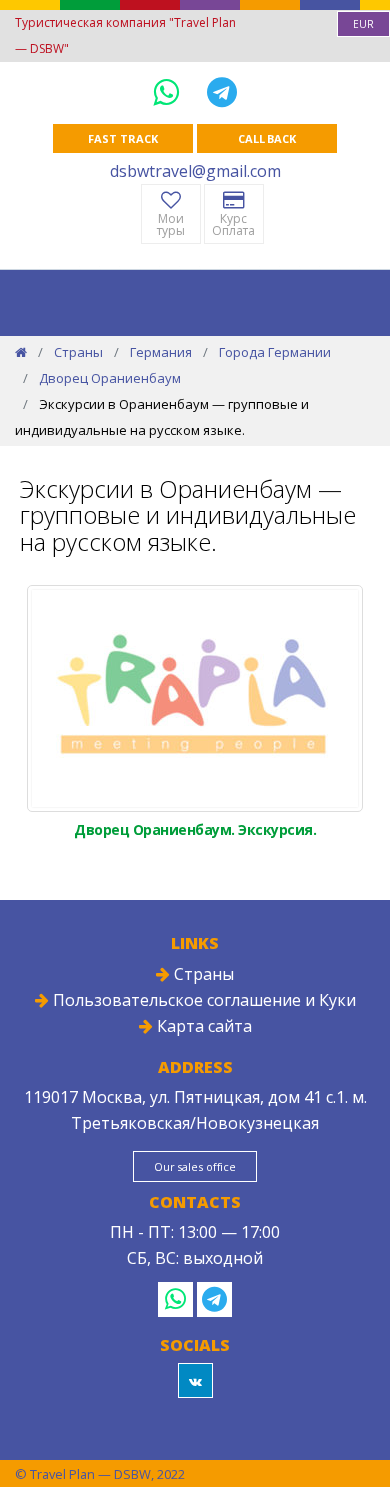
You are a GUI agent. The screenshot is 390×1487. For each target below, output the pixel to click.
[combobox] (363, 24)
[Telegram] (222, 91)
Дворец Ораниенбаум (110, 378)
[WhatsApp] (170, 91)
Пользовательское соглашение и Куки (202, 1000)
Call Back (267, 138)
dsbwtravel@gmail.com (195, 171)
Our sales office (195, 1166)
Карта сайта (202, 1026)
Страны (78, 352)
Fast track (122, 138)
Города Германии (275, 352)
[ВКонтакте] (195, 1380)
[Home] (21, 352)
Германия (161, 352)
